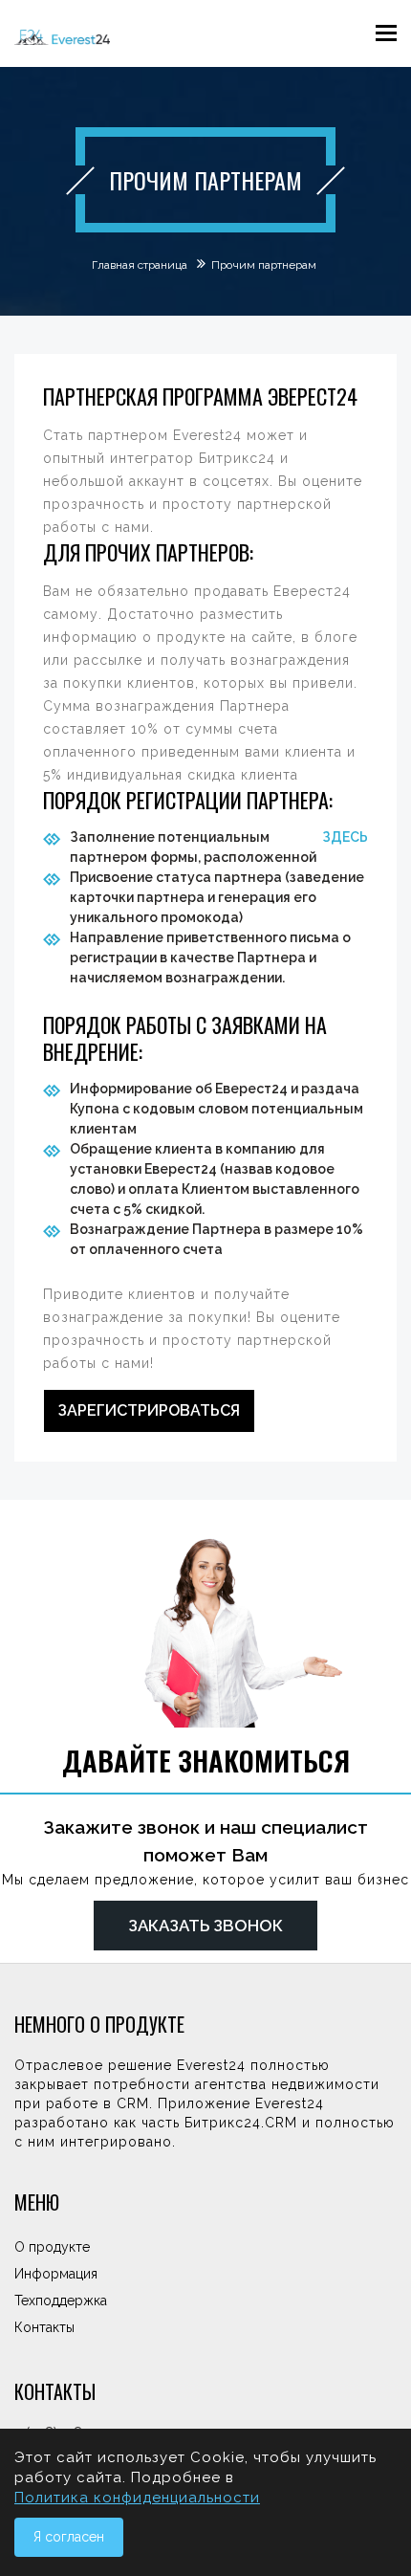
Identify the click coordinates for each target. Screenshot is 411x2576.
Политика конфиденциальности (137, 2498)
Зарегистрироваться (149, 1410)
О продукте (52, 2247)
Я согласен (69, 2537)
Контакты (44, 2327)
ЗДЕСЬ (345, 837)
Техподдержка (61, 2301)
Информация (56, 2274)
